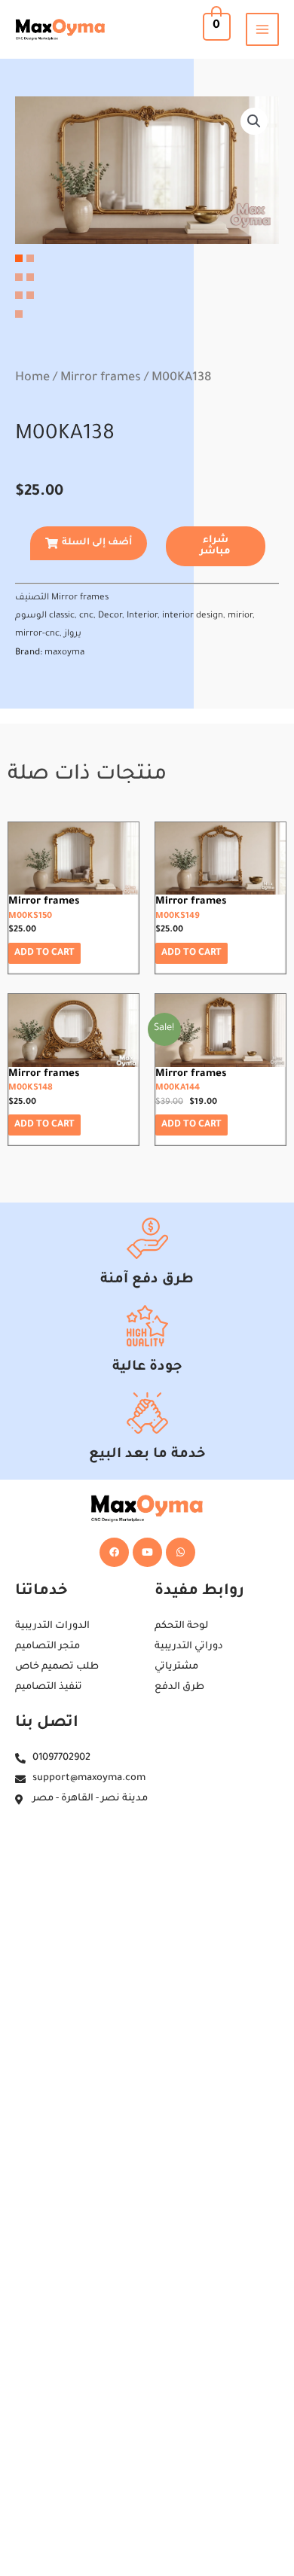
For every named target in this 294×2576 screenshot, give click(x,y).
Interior (142, 616)
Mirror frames (101, 378)
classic (62, 616)
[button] (254, 121)
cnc (86, 616)
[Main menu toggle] (262, 29)
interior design (193, 616)
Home (32, 378)
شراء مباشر (215, 546)
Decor (110, 616)
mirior (240, 616)
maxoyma (64, 653)
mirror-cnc (37, 634)
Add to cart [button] (44, 953)
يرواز (73, 634)
